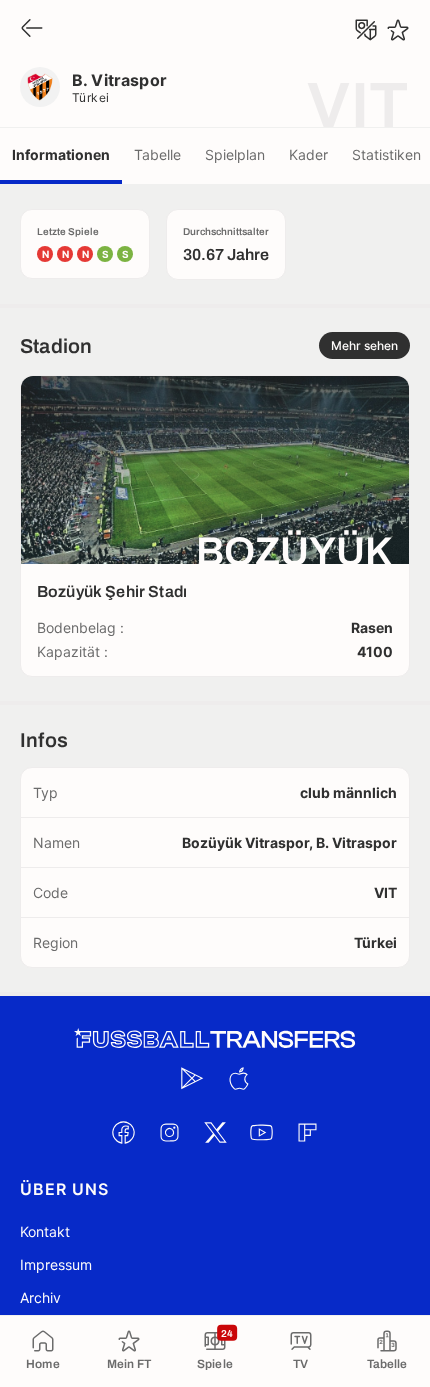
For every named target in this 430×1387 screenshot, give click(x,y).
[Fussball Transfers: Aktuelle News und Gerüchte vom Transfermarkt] (215, 1039)
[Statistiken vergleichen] (366, 30)
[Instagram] (169, 1132)
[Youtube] (261, 1132)
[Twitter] (215, 1132)
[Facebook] (123, 1132)
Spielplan (235, 154)
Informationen (61, 154)
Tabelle (157, 154)
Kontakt (45, 1231)
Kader (308, 154)
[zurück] (32, 29)
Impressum (56, 1264)
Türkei (91, 97)
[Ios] (238, 1078)
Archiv (40, 1297)
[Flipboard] (307, 1132)
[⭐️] (398, 30)
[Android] (192, 1078)
